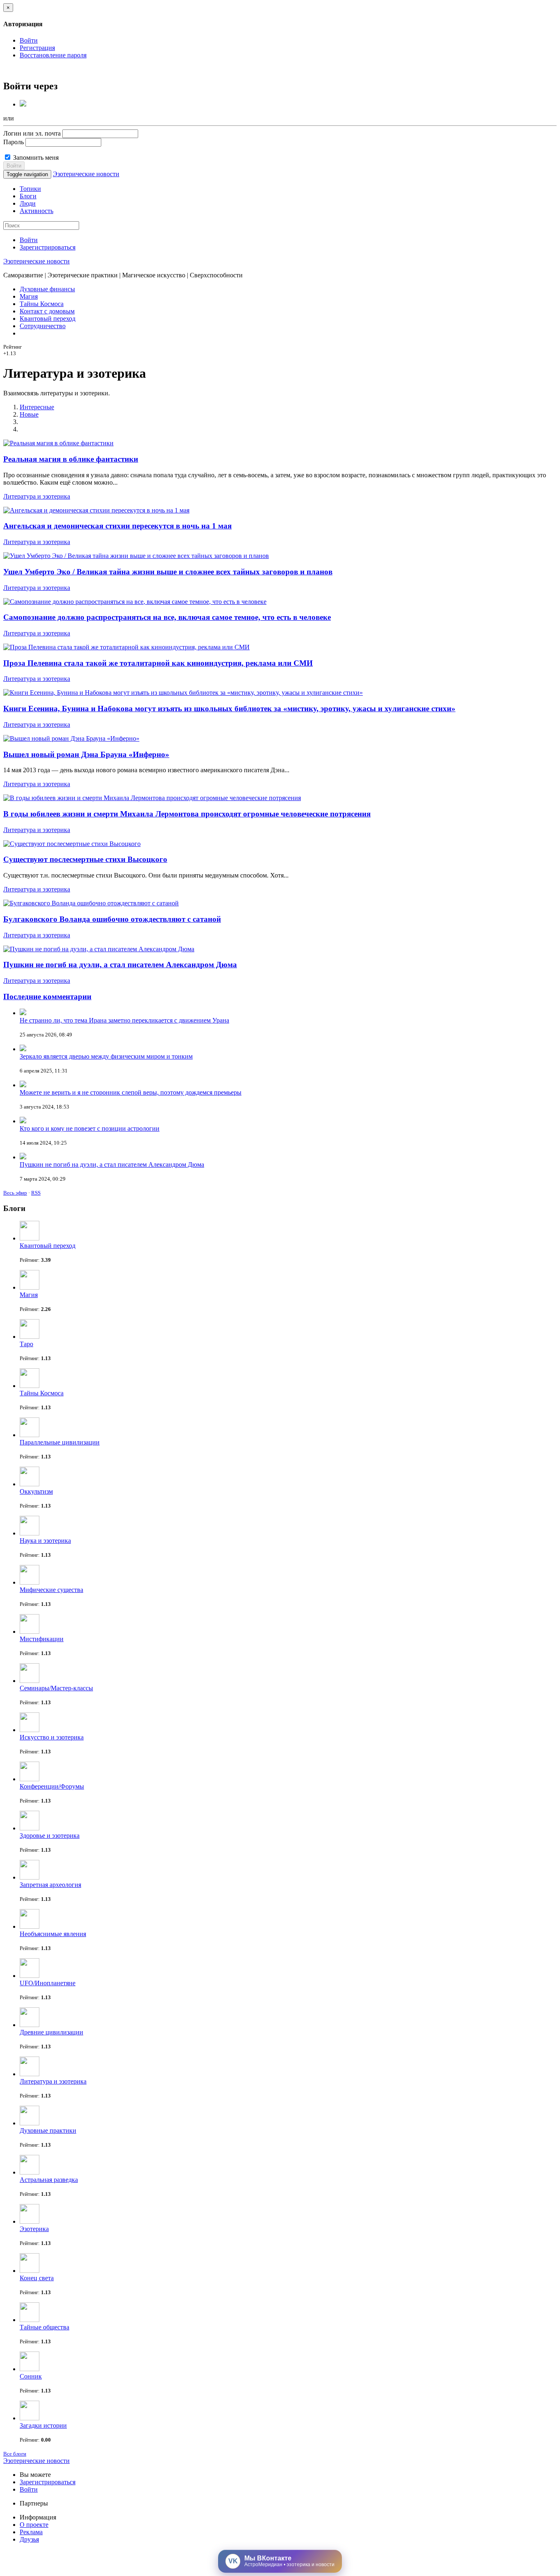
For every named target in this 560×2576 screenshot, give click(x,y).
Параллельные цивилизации (60, 1442)
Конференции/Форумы (52, 1786)
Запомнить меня (35, 158)
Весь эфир (15, 1193)
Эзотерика (34, 2229)
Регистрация (37, 48)
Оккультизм (36, 1491)
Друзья (29, 2539)
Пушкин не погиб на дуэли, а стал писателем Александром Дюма (120, 965)
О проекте (34, 2525)
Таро (26, 1344)
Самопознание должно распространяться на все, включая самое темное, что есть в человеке (167, 617)
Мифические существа (51, 1590)
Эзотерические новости (86, 174)
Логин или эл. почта (32, 133)
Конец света (37, 2278)
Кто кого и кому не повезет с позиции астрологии (90, 1128)
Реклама (31, 2532)
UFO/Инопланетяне (48, 1983)
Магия (29, 296)
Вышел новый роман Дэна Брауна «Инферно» (86, 754)
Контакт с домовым (47, 311)
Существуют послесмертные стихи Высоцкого (85, 859)
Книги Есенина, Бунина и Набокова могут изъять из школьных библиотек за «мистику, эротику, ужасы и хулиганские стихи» (229, 709)
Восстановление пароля (53, 55)
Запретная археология (50, 1885)
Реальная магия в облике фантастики (71, 459)
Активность (36, 211)
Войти (29, 40)
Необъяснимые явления (53, 1934)
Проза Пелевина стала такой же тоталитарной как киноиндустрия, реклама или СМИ (158, 663)
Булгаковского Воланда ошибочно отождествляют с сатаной (112, 919)
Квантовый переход (48, 319)
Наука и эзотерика (45, 1541)
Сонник (31, 2376)
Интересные (37, 407)
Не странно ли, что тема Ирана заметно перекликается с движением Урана (124, 1020)
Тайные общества (44, 2327)
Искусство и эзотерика (52, 1737)
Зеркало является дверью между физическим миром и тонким (106, 1056)
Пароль (14, 142)
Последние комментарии (47, 997)
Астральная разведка (49, 2180)
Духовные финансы (47, 289)
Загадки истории (43, 2425)
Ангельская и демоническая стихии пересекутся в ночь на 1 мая (117, 526)
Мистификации (42, 1639)
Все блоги (15, 2454)
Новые (29, 414)
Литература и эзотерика (37, 496)
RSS (36, 1193)
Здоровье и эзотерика (50, 1836)
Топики (30, 189)
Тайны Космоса (42, 304)
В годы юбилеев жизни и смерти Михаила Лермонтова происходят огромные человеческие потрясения (187, 814)
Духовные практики (48, 2130)
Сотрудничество (43, 326)
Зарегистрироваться (48, 247)
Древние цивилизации (51, 2032)
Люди (28, 203)
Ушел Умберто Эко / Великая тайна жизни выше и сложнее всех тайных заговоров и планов (168, 572)
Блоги (28, 196)
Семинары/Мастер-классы (56, 1688)
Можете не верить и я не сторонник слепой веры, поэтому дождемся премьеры (131, 1092)
